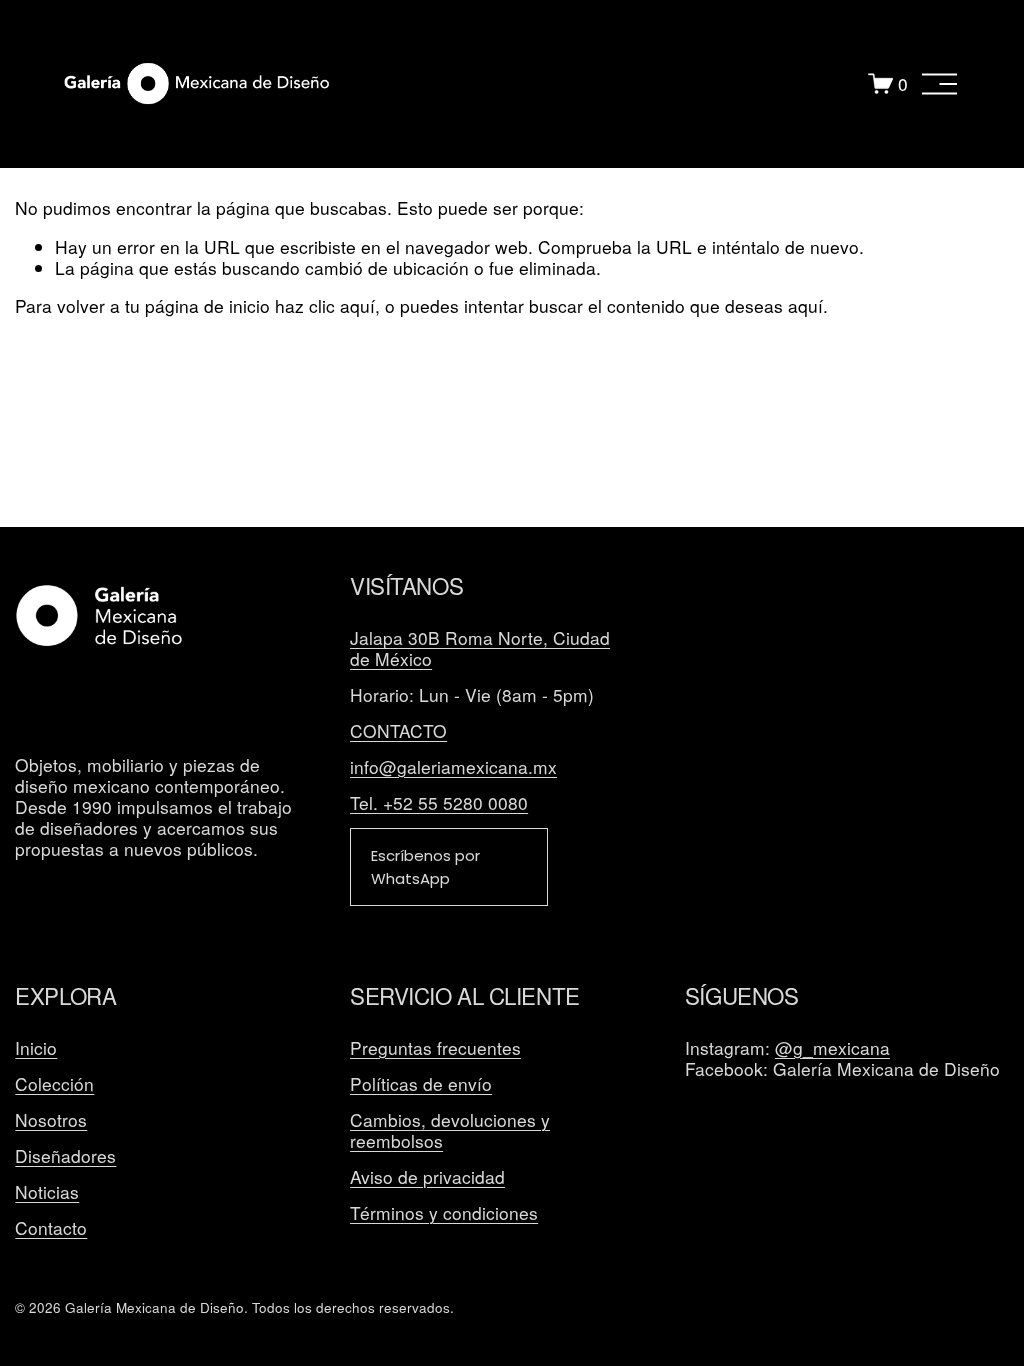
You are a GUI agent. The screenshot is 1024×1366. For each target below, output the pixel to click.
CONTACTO (398, 731)
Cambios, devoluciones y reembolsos (450, 1131)
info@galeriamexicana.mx (453, 767)
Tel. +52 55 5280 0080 (439, 803)
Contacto (51, 1228)
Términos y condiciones (444, 1213)
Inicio (36, 1048)
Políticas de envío (421, 1084)
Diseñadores (65, 1156)
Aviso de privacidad (427, 1177)
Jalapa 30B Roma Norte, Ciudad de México (480, 649)
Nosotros (51, 1120)
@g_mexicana (832, 1048)
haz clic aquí (325, 305)
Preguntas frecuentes (435, 1048)
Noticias (47, 1192)
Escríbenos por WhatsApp (425, 867)
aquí (805, 305)
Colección (54, 1084)
